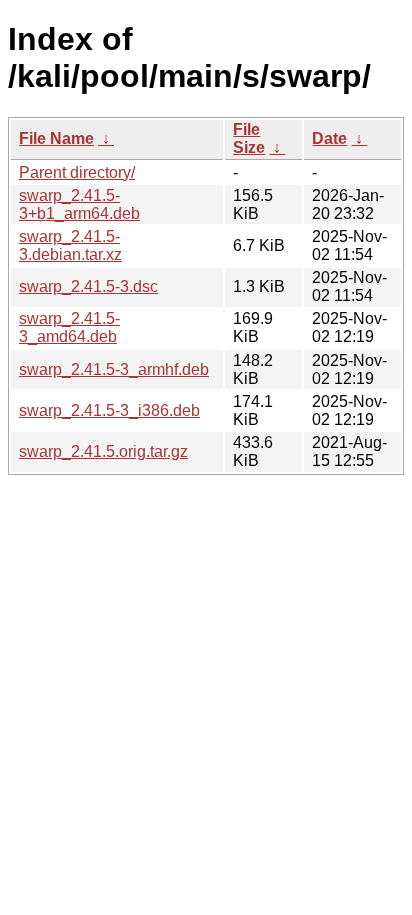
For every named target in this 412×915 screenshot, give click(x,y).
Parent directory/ (77, 172)
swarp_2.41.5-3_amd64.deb (69, 327)
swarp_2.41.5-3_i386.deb (109, 410)
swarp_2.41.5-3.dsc (88, 286)
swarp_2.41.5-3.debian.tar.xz (70, 245)
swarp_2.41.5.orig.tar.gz (103, 451)
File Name (56, 138)
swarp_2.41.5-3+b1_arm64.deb (79, 204)
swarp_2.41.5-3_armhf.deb (114, 369)
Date (329, 138)
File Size (249, 138)
